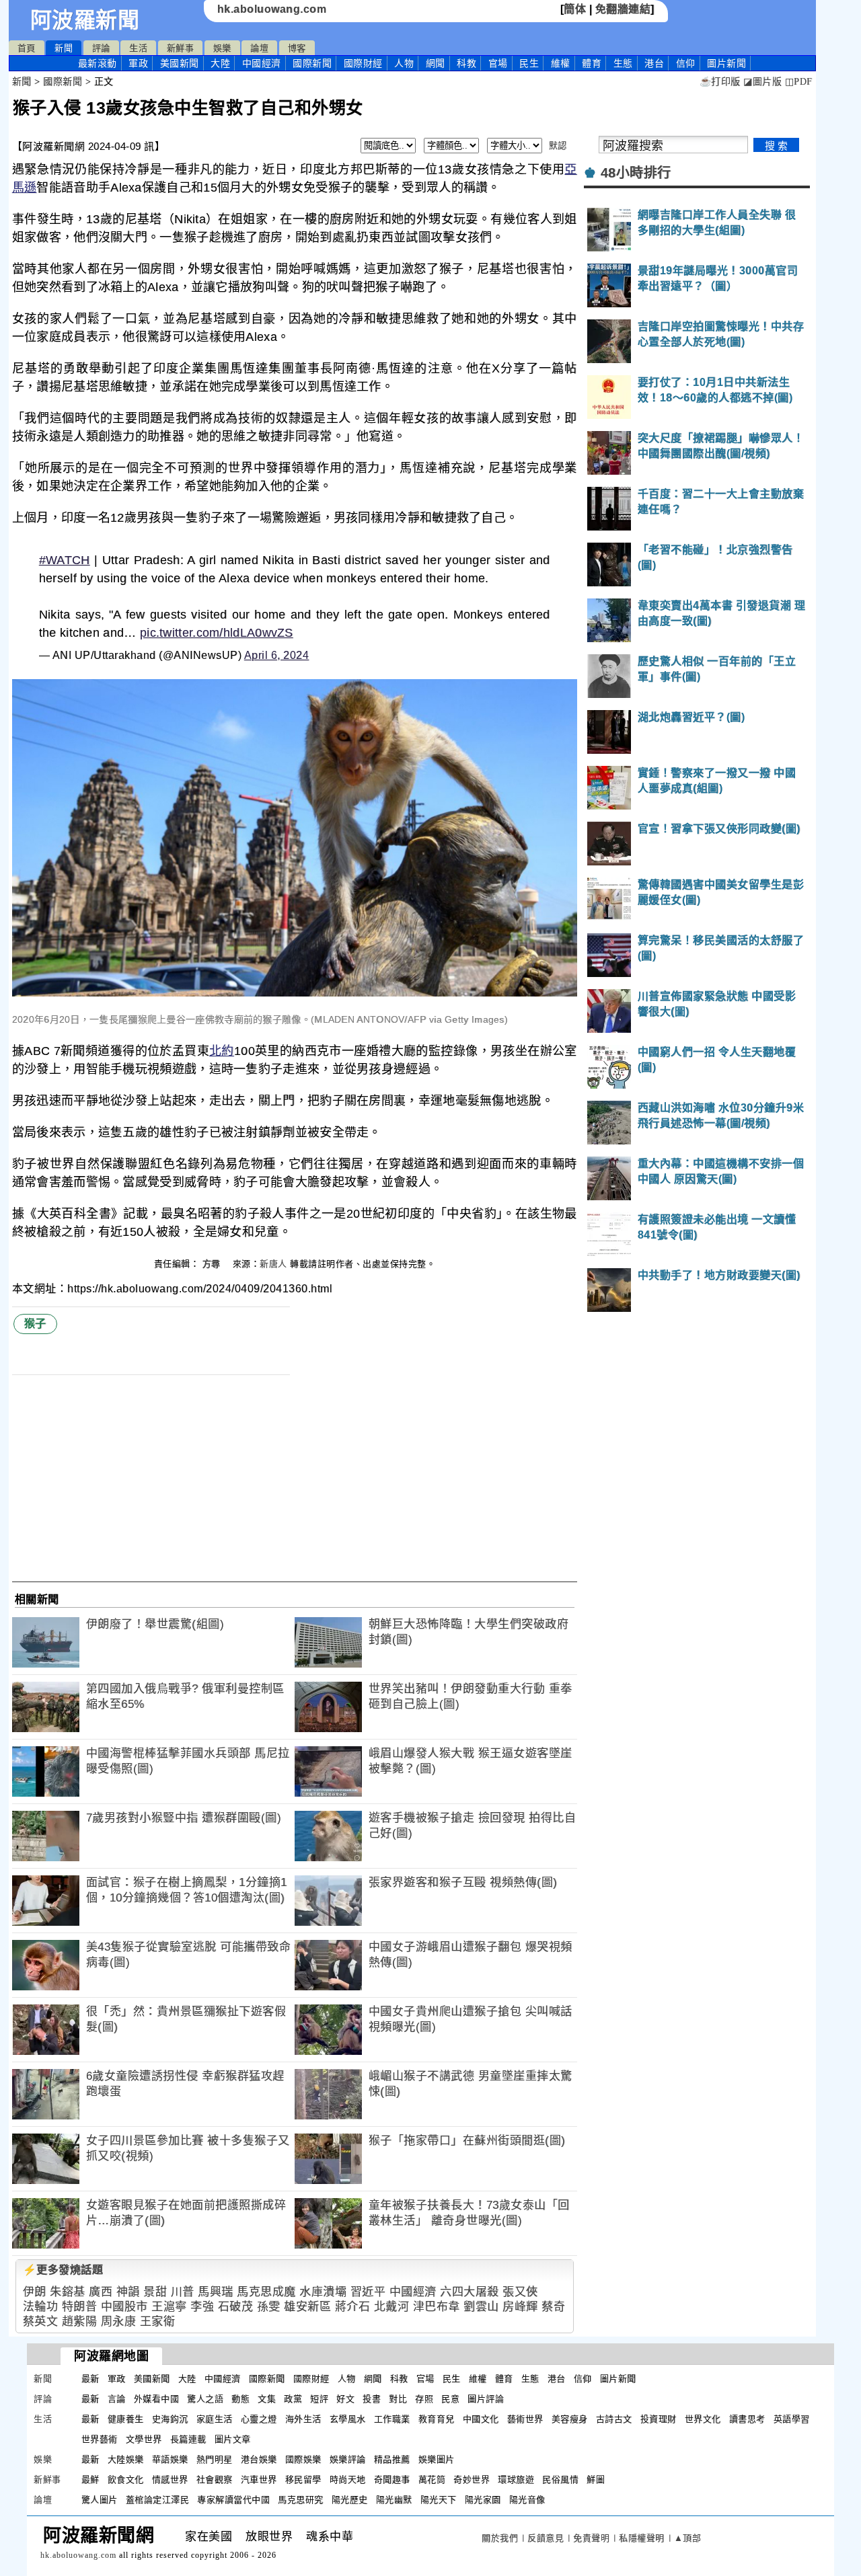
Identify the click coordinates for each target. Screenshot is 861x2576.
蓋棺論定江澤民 (158, 2500)
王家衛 (158, 2321)
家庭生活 (215, 2419)
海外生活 (303, 2419)
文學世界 (144, 2439)
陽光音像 (527, 2500)
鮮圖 (596, 2480)
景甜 (155, 2292)
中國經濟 (262, 63)
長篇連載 (188, 2439)
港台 (654, 63)
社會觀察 (215, 2480)
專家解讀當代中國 (233, 2500)
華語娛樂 (170, 2459)
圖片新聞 (618, 2379)
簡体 (575, 9)
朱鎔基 (68, 2292)
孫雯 (269, 2307)
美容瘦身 (570, 2419)
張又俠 (520, 2292)
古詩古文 (614, 2419)
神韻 (128, 2292)
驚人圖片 (100, 2500)
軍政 (138, 63)
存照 (424, 2399)
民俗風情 (560, 2480)
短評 (319, 2399)
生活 (138, 48)
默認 (558, 146)
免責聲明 (591, 2538)
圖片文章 (233, 2439)
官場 (498, 63)
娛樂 (222, 48)
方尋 (213, 1264)
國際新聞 (312, 63)
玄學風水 (348, 2419)
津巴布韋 (437, 2307)
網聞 (436, 63)
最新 (98, 63)
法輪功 (41, 2307)
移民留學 (303, 2480)
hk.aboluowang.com (272, 9)
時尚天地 (348, 2480)
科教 (466, 63)
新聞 (64, 48)
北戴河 (392, 2307)
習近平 (368, 2292)
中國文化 (481, 2419)
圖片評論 (486, 2399)
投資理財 (659, 2419)
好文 (345, 2399)
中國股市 (124, 2307)
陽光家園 (483, 2500)
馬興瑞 (216, 2292)
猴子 (35, 1324)
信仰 (686, 63)
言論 (117, 2399)
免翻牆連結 (623, 9)
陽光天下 (439, 2500)
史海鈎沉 (170, 2419)
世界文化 (703, 2419)
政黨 (293, 2399)
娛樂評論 (348, 2459)
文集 (267, 2399)
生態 (623, 63)
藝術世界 (525, 2419)
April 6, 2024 (277, 655)
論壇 (259, 48)
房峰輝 (520, 2307)
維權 (561, 63)
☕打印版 (720, 82)
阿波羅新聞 (85, 20)
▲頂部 (688, 2538)
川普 (183, 2292)
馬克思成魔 (266, 2292)
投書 (372, 2399)
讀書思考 (747, 2419)
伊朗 (35, 2292)
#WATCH (65, 560)
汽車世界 (259, 2480)
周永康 (119, 2321)
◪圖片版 (762, 82)
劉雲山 (481, 2307)
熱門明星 (215, 2459)
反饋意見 (546, 2538)
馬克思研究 (301, 2500)
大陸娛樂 (126, 2459)
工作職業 (392, 2419)
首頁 (27, 48)
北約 (222, 1051)
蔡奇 (553, 2307)
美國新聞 (180, 63)
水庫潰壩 (323, 2292)
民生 (529, 63)
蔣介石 (353, 2307)
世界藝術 (100, 2439)
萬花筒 (432, 2480)
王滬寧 (169, 2307)
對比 (398, 2399)
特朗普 (80, 2307)
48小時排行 (636, 173)
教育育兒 (437, 2419)
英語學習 (792, 2419)
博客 (297, 48)
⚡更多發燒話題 (63, 2270)
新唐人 (273, 1264)
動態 (240, 2399)
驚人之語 (205, 2399)
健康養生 (126, 2419)
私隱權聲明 (642, 2538)
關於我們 (500, 2538)
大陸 (220, 63)
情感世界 (170, 2480)
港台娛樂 (259, 2459)
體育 (592, 63)
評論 (101, 48)
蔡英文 (41, 2321)
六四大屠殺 (470, 2292)
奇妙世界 (472, 2480)
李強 (202, 2307)
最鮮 (90, 2480)
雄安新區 (307, 2307)
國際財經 (363, 63)
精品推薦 (392, 2459)
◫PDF (799, 82)
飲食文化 (126, 2480)
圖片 (726, 63)
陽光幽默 (394, 2500)
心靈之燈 (259, 2419)
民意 (450, 2399)
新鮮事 (181, 48)
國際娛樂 (303, 2459)
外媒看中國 (157, 2399)
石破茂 (236, 2307)
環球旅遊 (516, 2480)
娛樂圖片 (437, 2459)
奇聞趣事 (392, 2480)
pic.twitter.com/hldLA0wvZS (217, 633)
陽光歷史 (350, 2500)
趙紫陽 (80, 2321)
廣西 (101, 2292)
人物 (404, 63)
